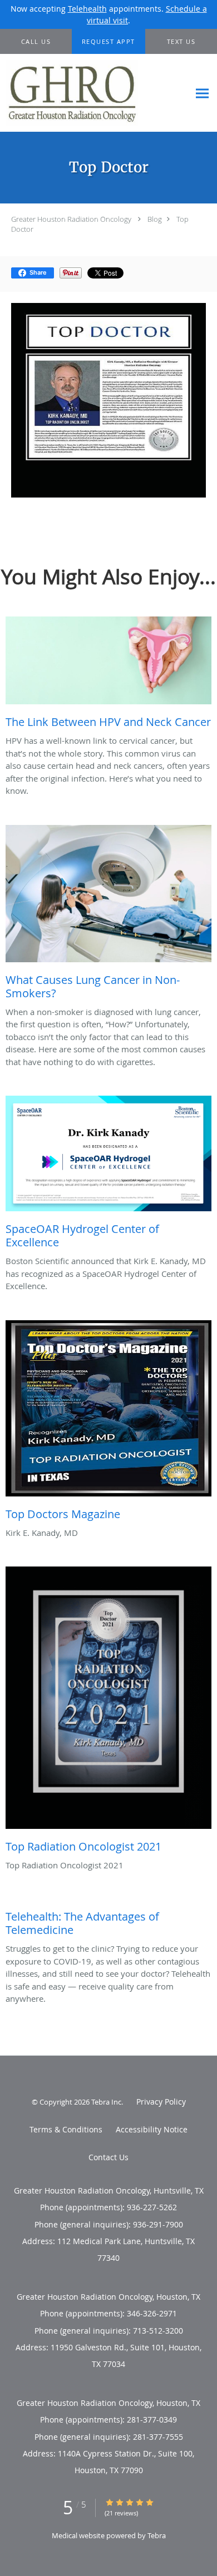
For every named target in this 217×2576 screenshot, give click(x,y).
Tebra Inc (106, 2102)
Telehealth (87, 9)
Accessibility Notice (152, 2129)
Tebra (157, 2535)
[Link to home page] (95, 93)
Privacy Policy (161, 2102)
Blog (155, 219)
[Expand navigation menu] (202, 93)
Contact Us (108, 2157)
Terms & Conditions (66, 2129)
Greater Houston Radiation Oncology (71, 219)
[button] (109, 42)
